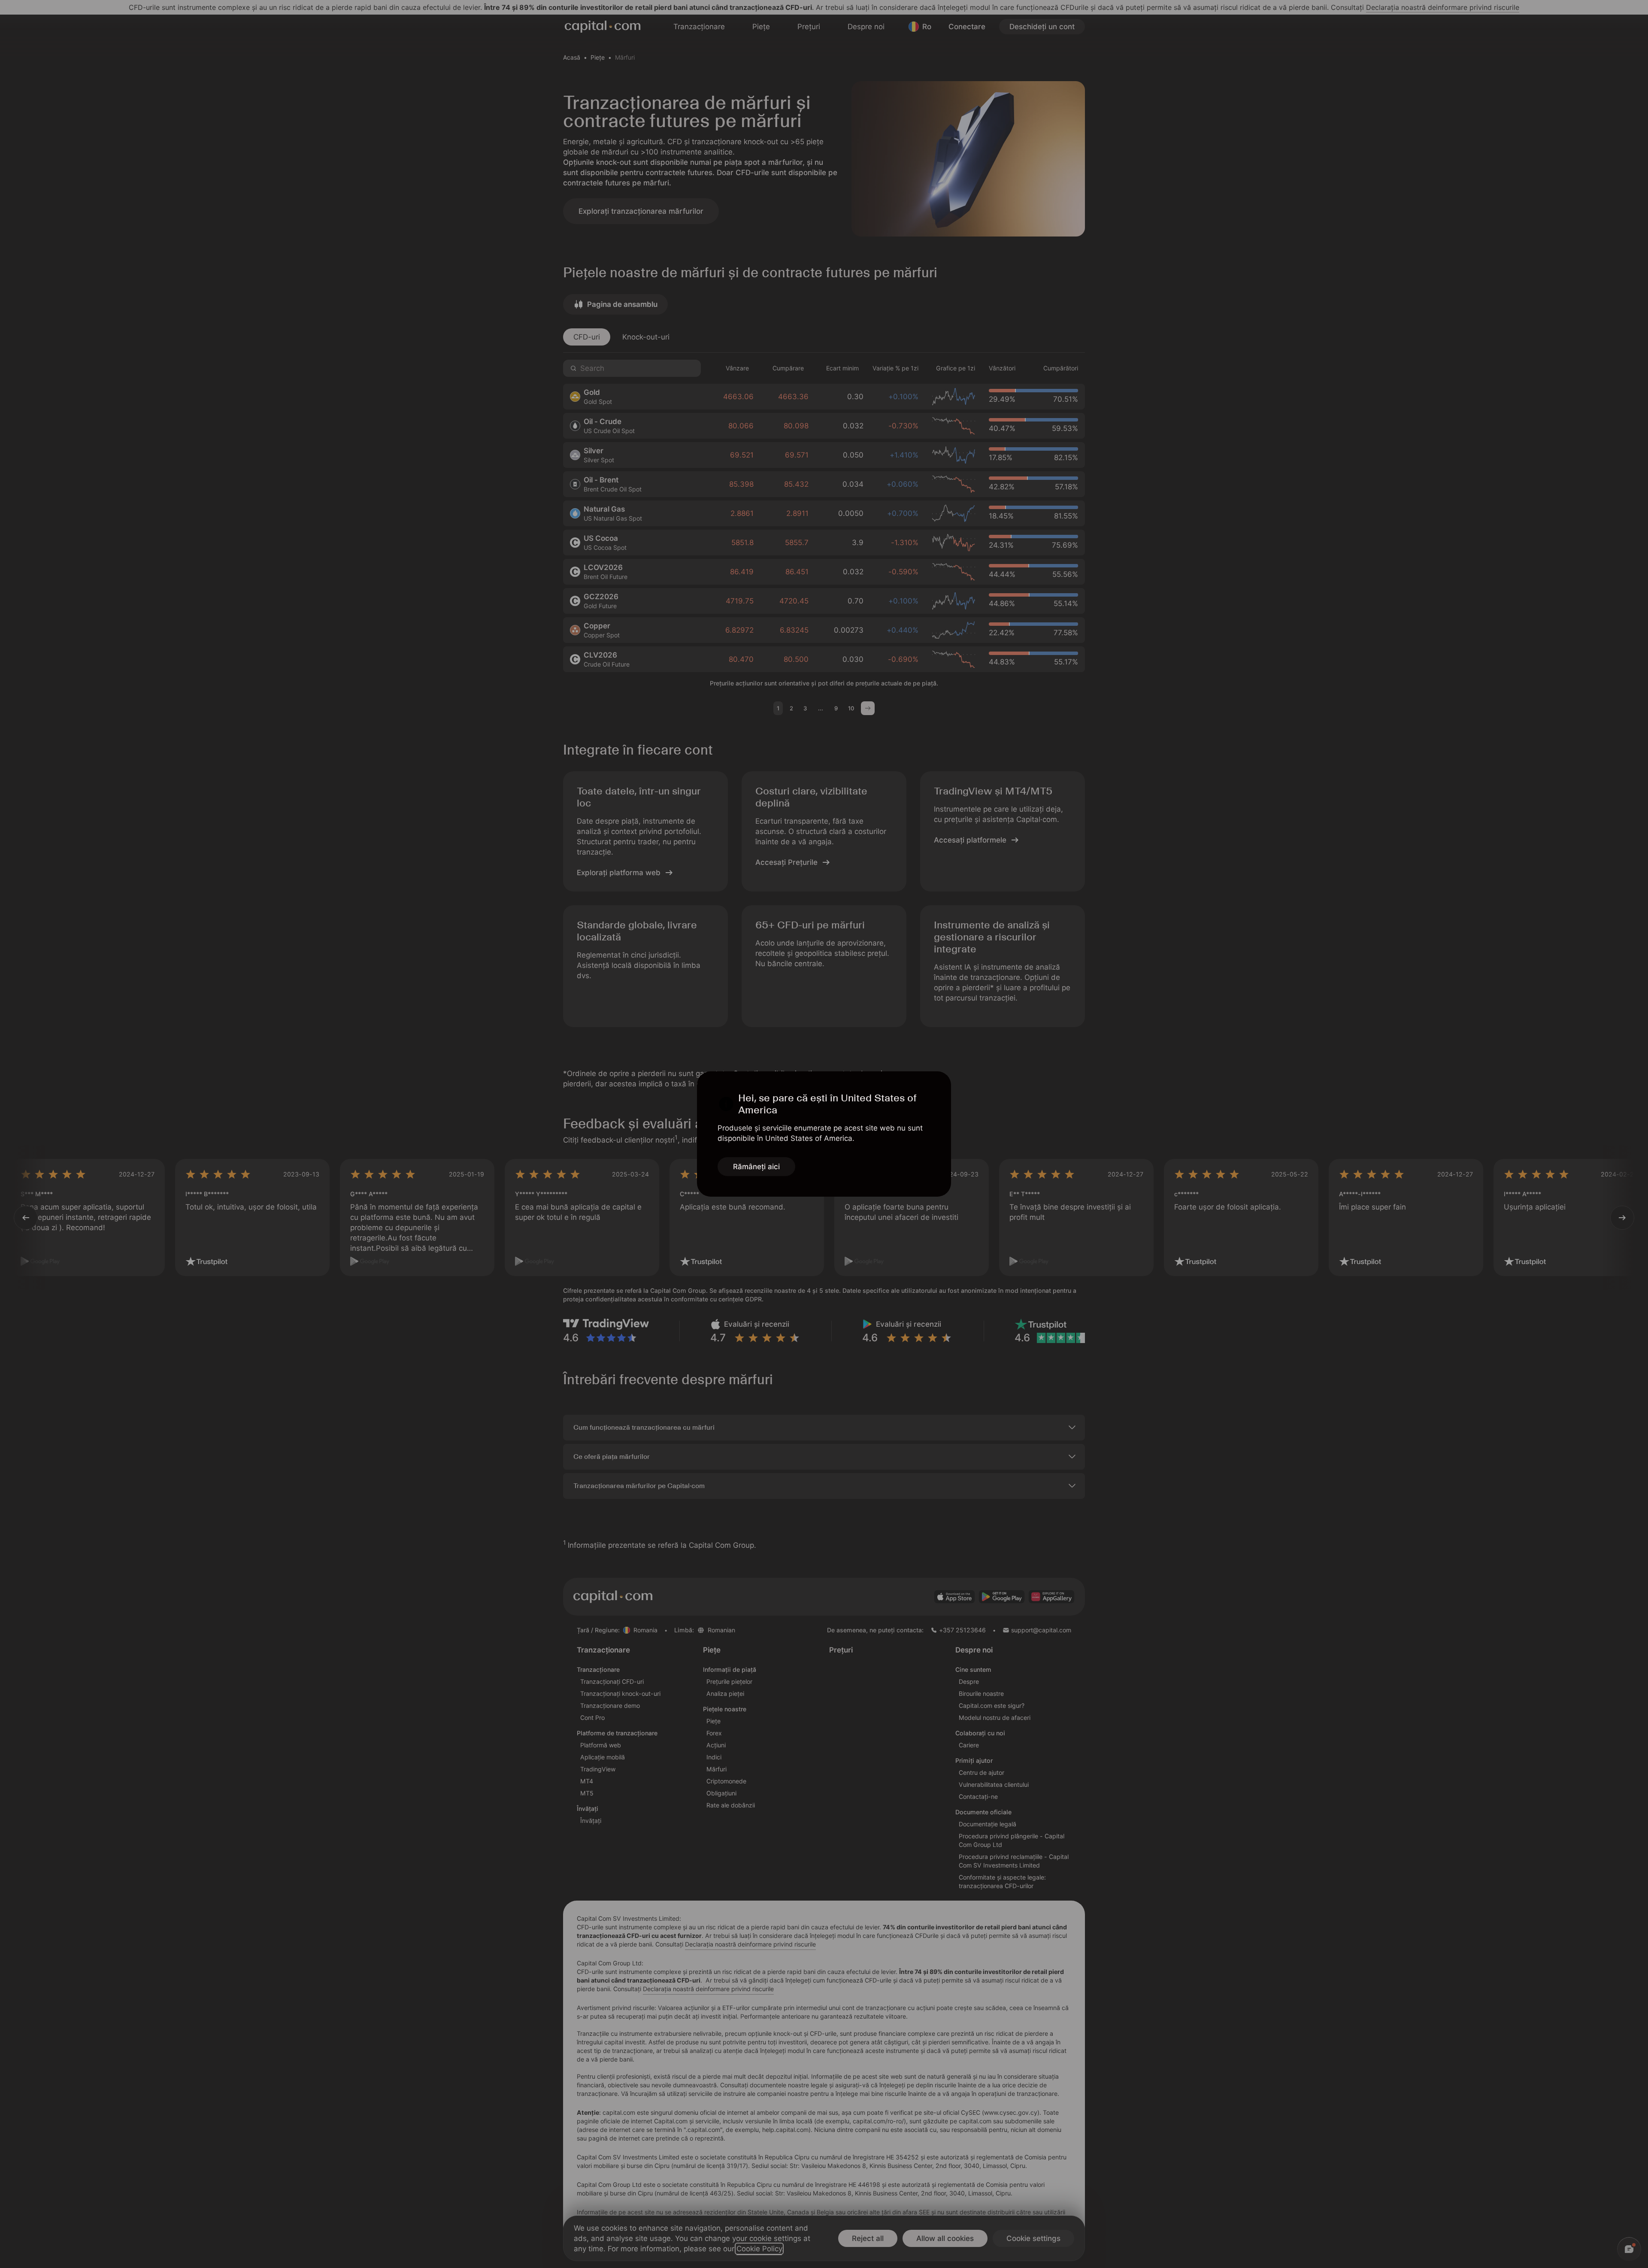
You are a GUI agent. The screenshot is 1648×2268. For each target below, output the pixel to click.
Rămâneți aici (756, 1167)
